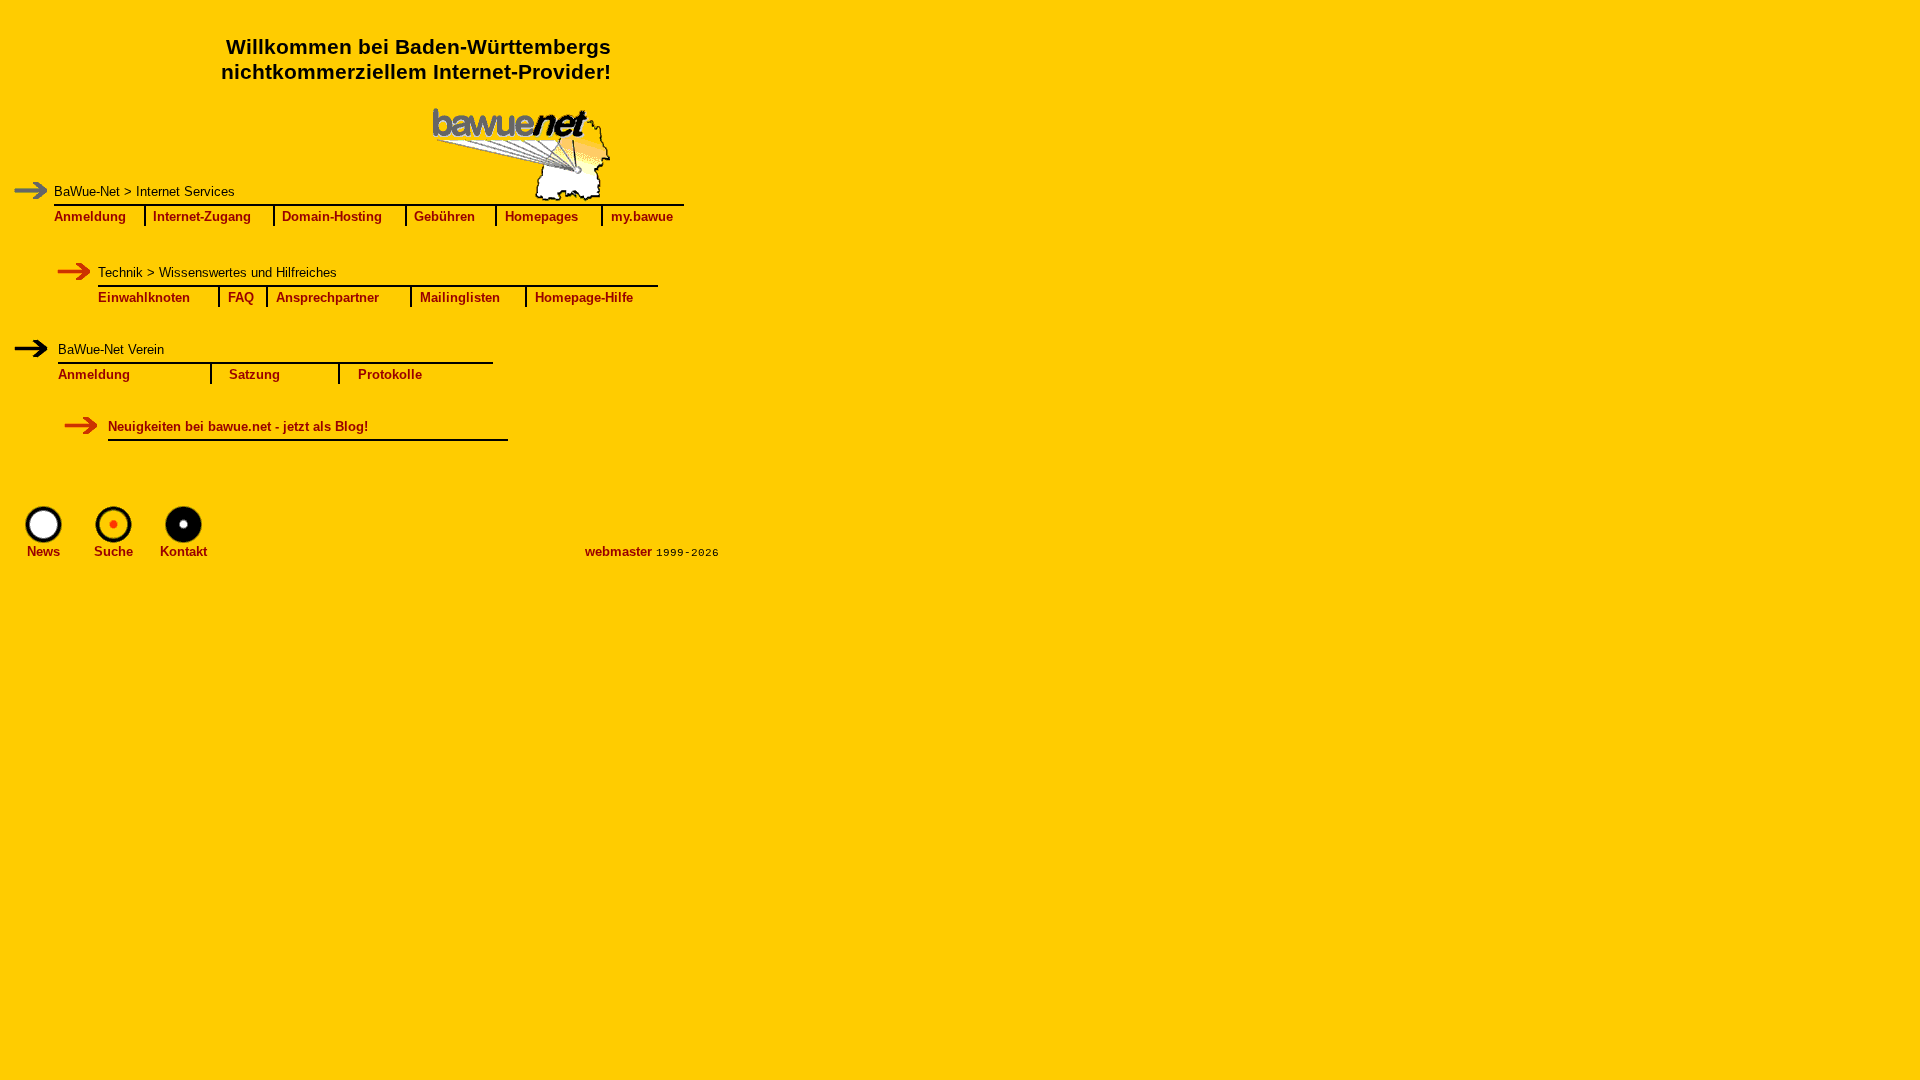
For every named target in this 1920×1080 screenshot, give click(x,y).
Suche (113, 551)
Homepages (541, 216)
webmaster (618, 551)
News (43, 551)
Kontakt (183, 551)
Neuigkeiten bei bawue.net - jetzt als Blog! (238, 426)
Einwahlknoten (144, 297)
